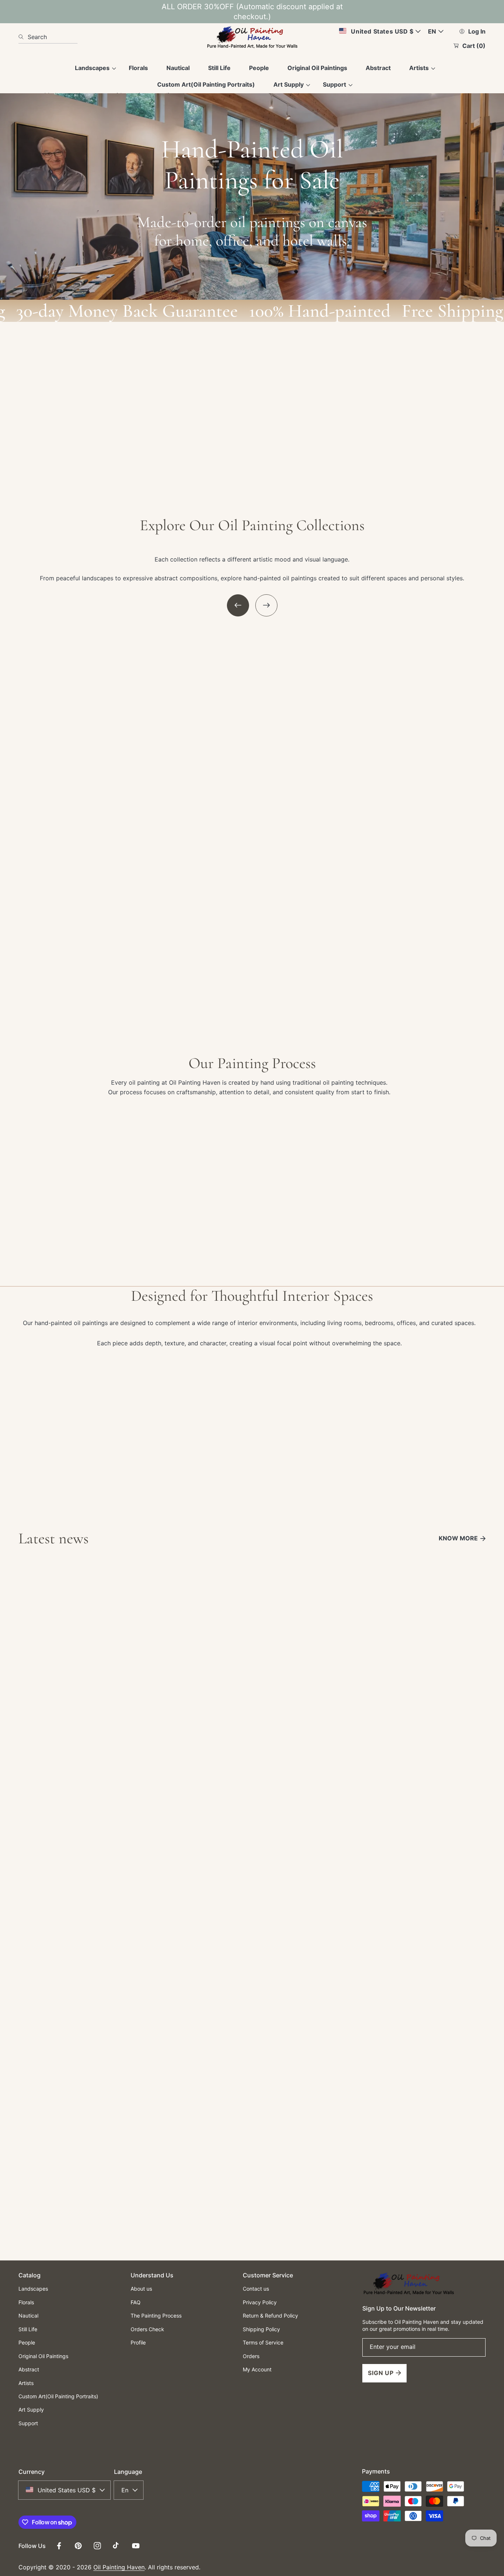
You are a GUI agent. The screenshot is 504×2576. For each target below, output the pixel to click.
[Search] (23, 37)
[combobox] (48, 37)
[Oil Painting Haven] (252, 37)
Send (252, 2183)
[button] (238, 605)
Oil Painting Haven (119, 2567)
